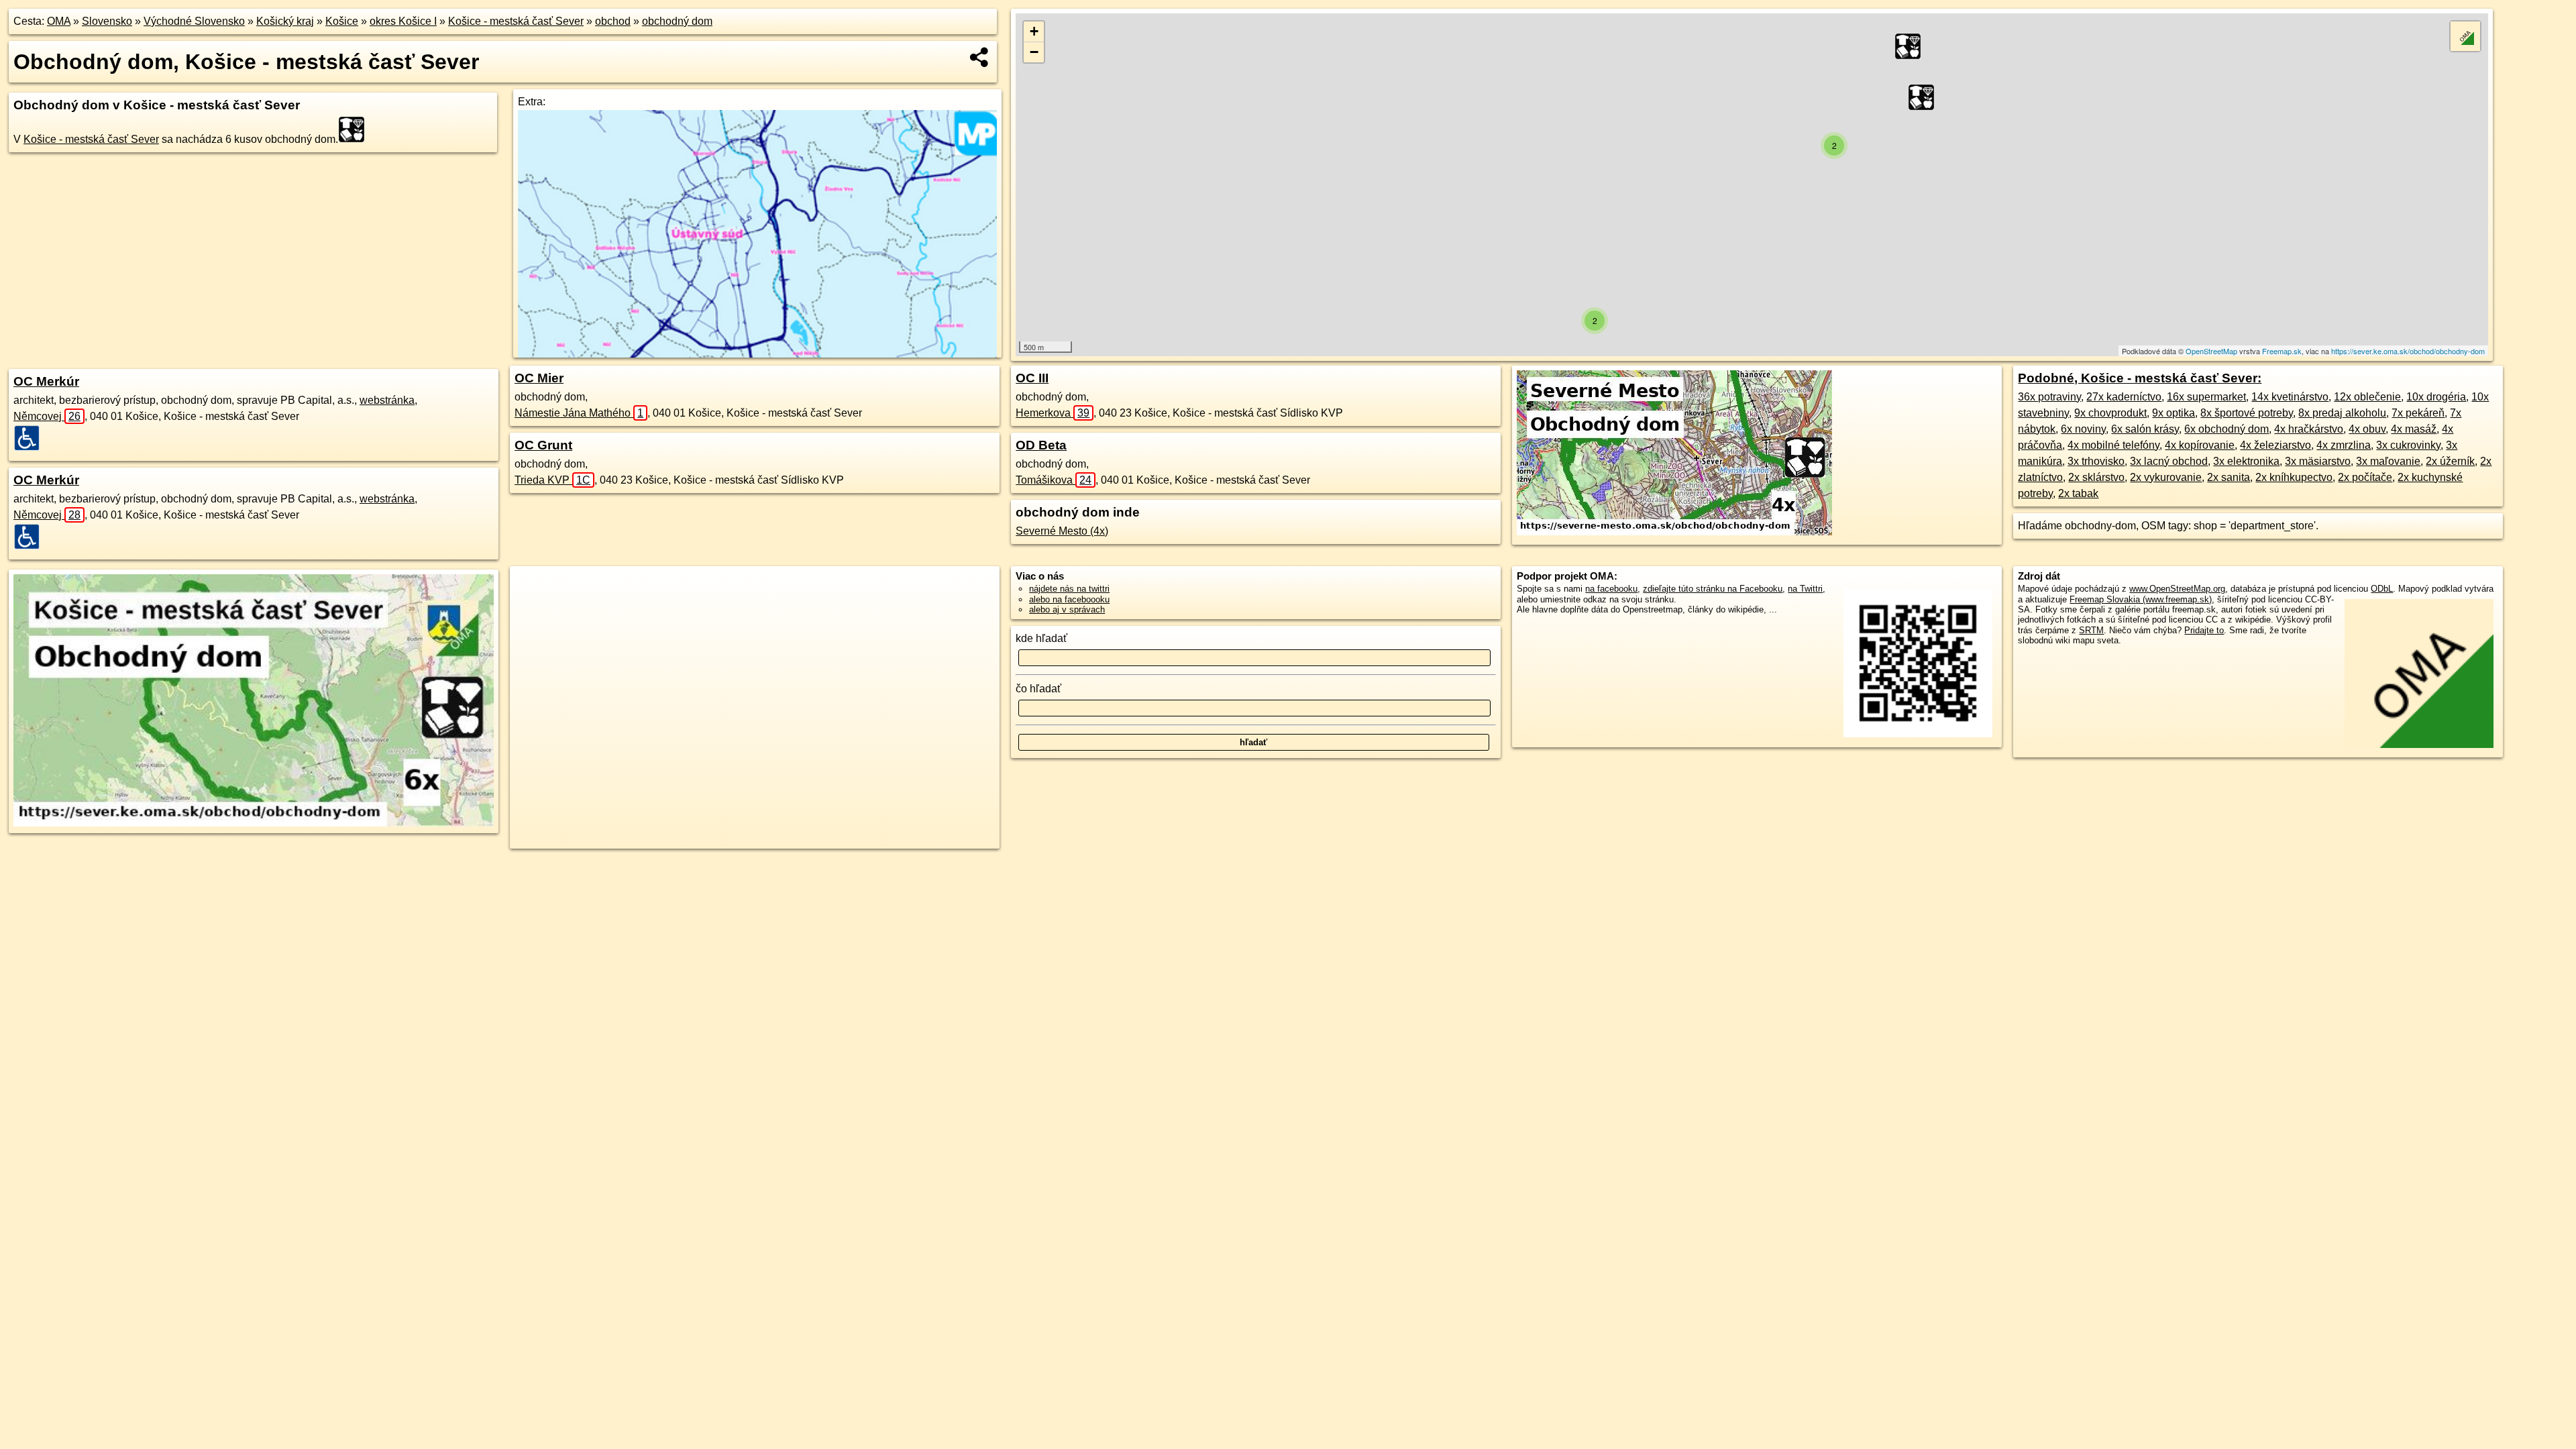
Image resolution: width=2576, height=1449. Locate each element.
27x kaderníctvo (2124, 397)
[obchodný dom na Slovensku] (356, 129)
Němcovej (47, 416)
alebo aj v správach (1067, 609)
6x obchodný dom (2226, 429)
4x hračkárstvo (2309, 429)
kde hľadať (1041, 638)
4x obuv (2367, 429)
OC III (1032, 378)
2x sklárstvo (2096, 477)
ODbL (2382, 589)
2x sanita (2229, 477)
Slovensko (107, 21)
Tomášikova (1054, 480)
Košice (342, 21)
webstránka (387, 400)
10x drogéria (2436, 397)
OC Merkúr (46, 381)
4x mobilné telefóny (2113, 445)
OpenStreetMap (2211, 351)
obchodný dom (677, 21)
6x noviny (2083, 429)
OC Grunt (543, 445)
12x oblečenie (2367, 397)
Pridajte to (2204, 630)
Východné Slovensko (194, 21)
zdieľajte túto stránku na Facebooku (1713, 589)
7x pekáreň (2418, 413)
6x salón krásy (2145, 429)
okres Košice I (403, 21)
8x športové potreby (2247, 413)
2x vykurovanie (2166, 477)
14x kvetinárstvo (2290, 397)
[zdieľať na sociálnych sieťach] (980, 57)
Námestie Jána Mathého (579, 413)
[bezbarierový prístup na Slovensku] (31, 438)
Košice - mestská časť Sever (516, 21)
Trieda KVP (552, 480)
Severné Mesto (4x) (1062, 531)
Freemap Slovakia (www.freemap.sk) (2141, 599)
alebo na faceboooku (1069, 599)
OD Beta (1041, 445)
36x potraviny (2049, 397)
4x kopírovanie (2200, 445)
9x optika (2173, 413)
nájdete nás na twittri (1069, 589)
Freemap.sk (2282, 351)
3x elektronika (2246, 461)
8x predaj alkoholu (2342, 413)
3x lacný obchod (2169, 461)
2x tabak (2078, 493)
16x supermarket (2206, 397)
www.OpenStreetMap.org (2177, 589)
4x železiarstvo (2275, 445)
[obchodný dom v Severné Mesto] (1674, 532)
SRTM (2091, 630)
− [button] (1034, 52)
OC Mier (539, 378)
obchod (613, 21)
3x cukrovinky (2408, 445)
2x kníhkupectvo (2294, 477)
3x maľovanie (2388, 461)
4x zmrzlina (2344, 445)
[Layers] (2465, 36)
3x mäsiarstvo (2318, 461)
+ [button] (1034, 31)
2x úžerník (2450, 461)
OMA (59, 21)
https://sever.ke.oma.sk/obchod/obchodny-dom (2408, 351)
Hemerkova (1053, 413)
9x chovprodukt (2110, 413)
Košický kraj (285, 21)
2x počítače (2365, 477)
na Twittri (1805, 589)
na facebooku (1611, 589)
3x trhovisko (2096, 461)
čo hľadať (1038, 689)
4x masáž (2414, 429)
